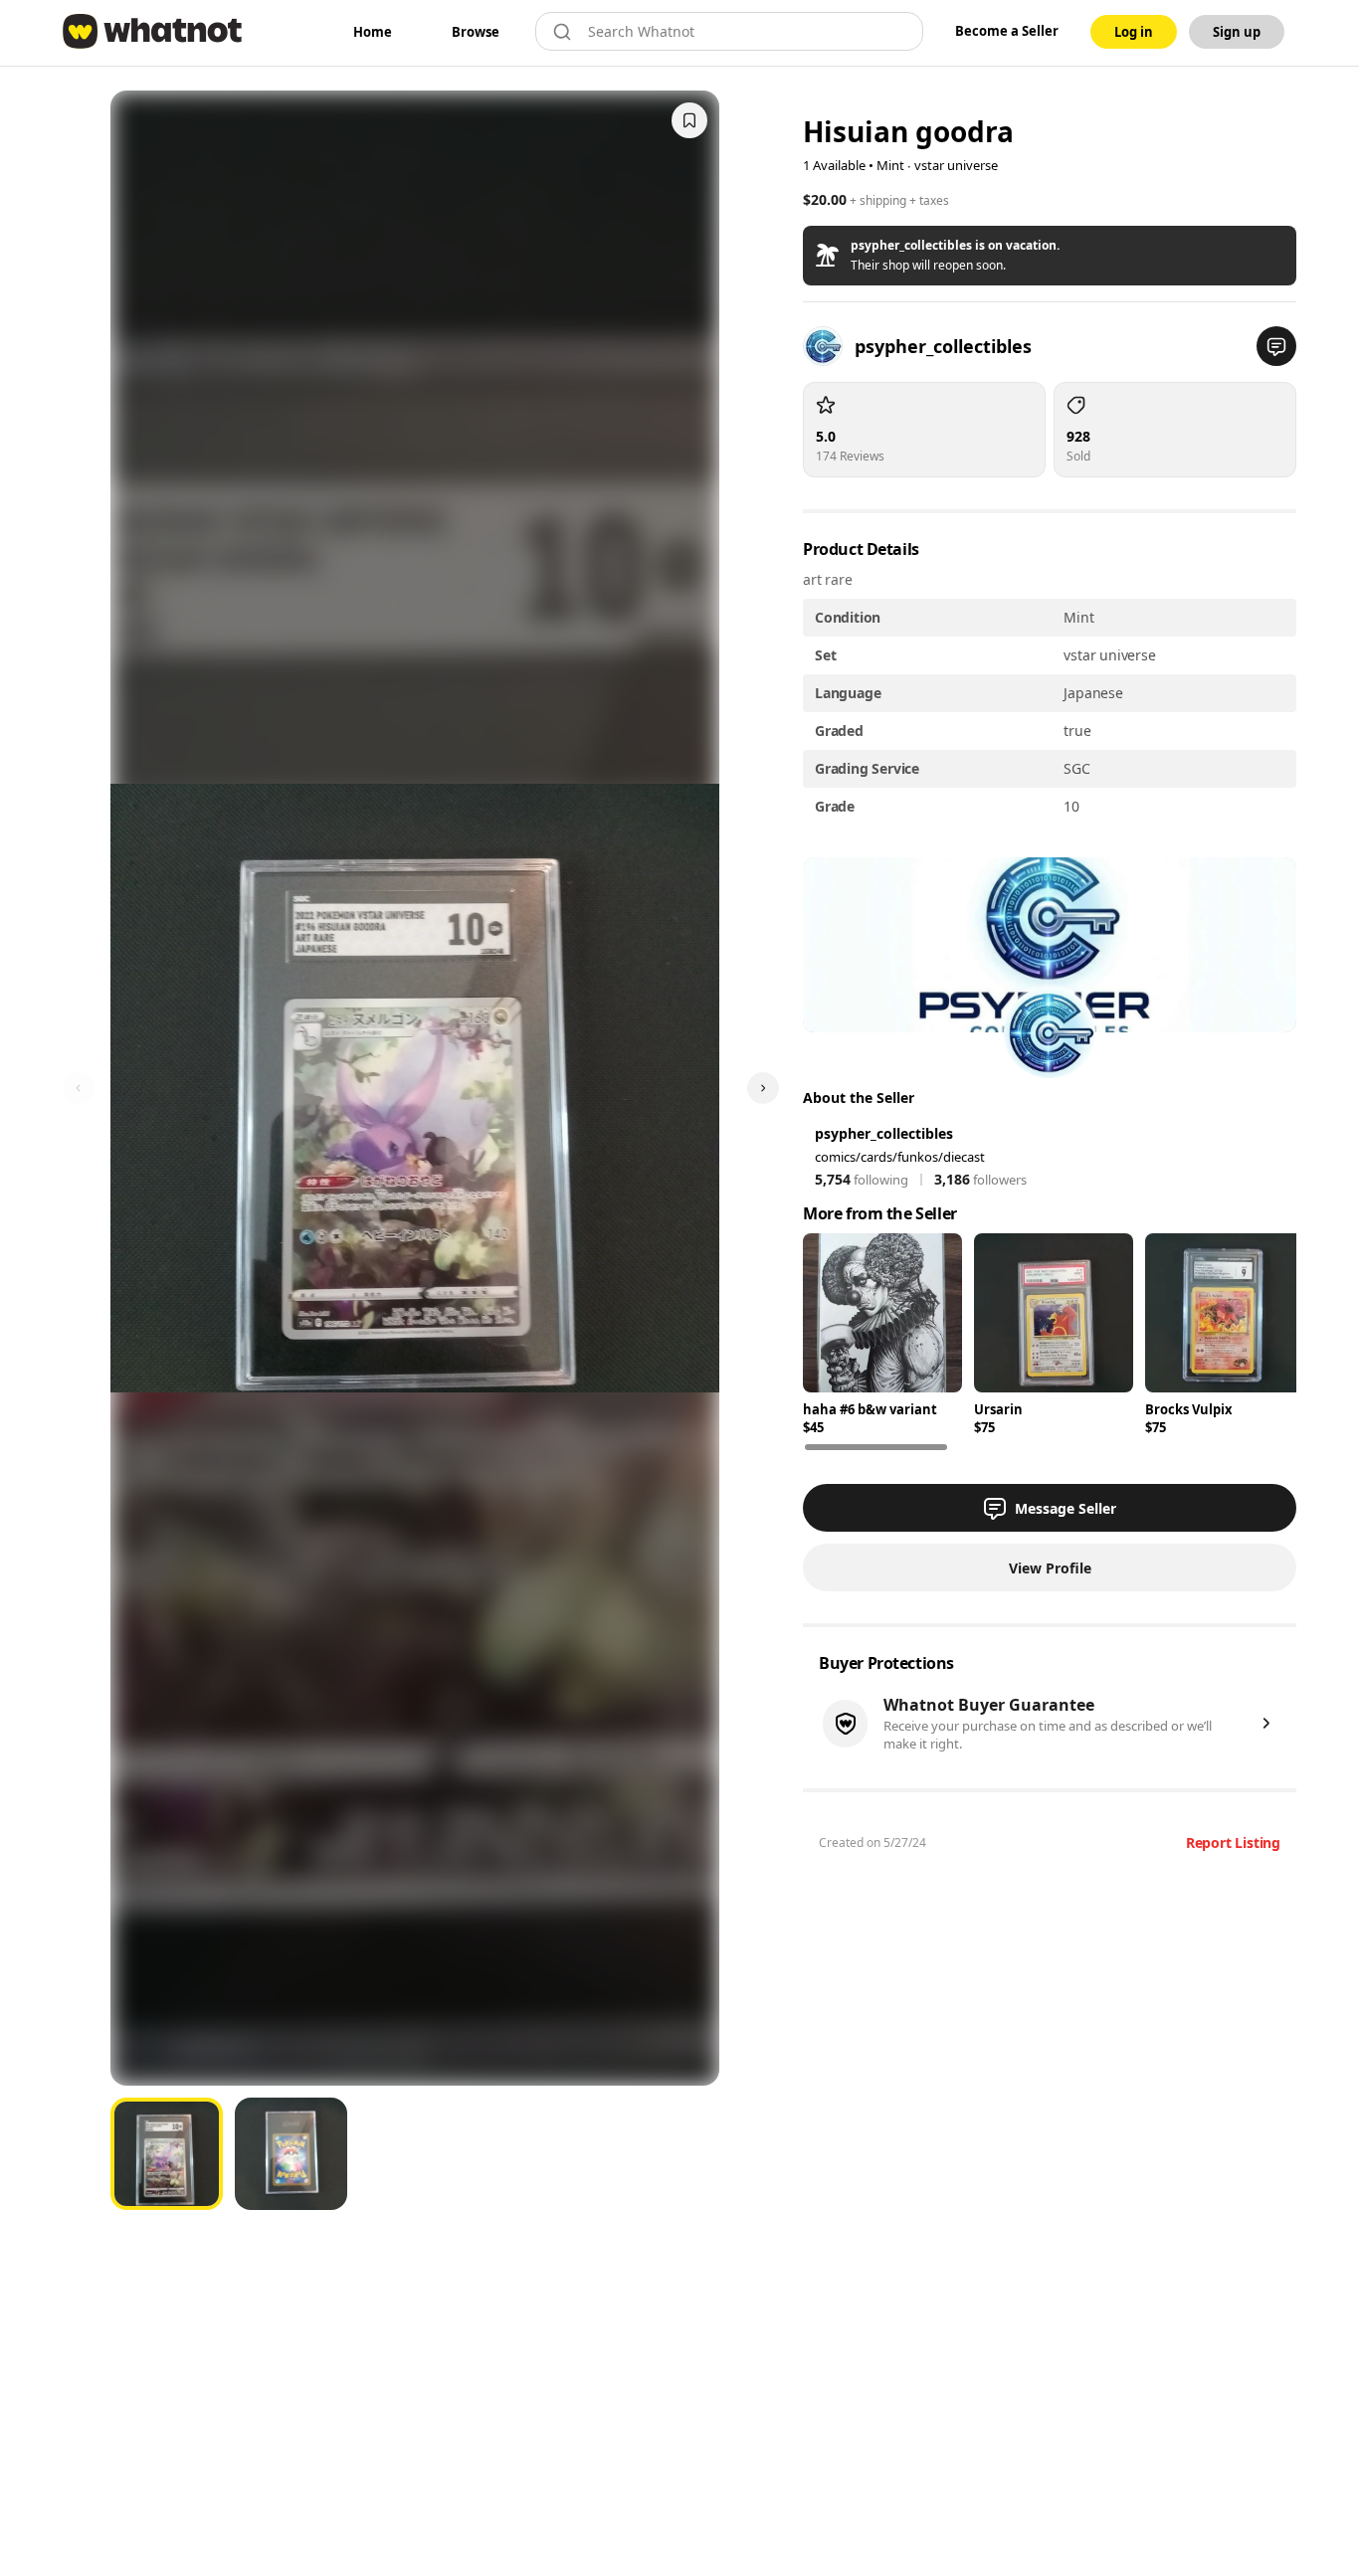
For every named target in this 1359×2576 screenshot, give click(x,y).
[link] (373, 32)
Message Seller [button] (1066, 1508)
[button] (1050, 256)
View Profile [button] (1050, 1568)
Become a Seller (1007, 31)
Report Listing (1233, 1842)
